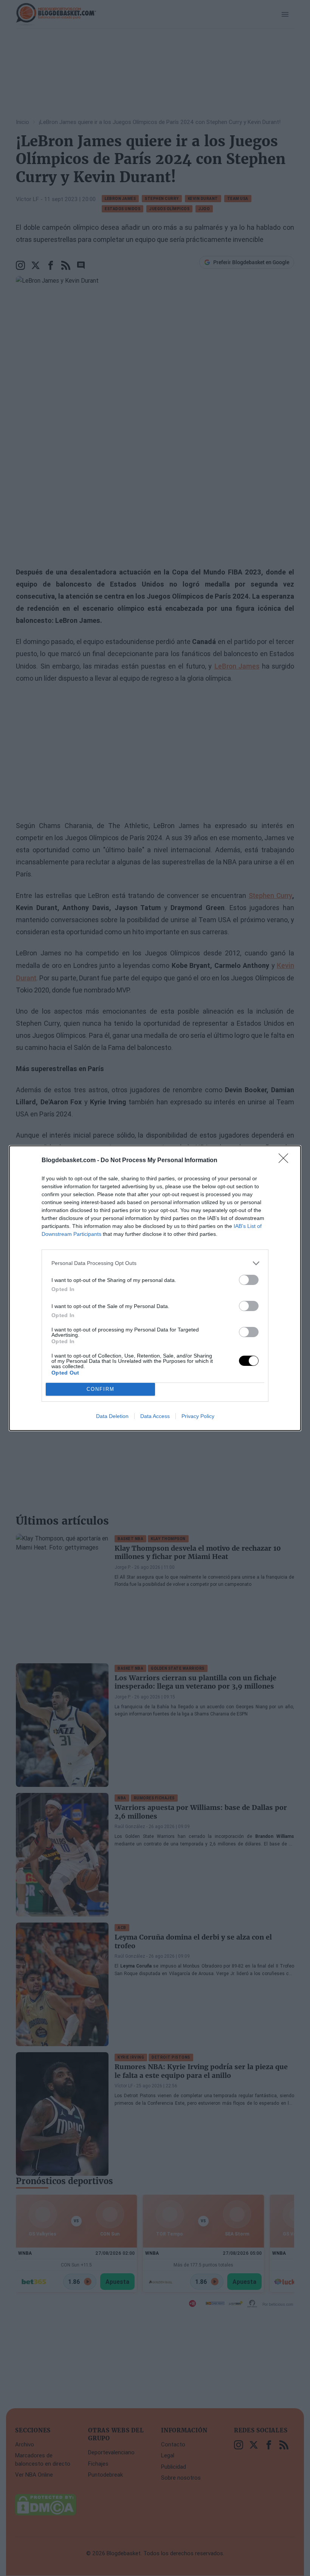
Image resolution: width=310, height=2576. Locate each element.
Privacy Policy (198, 1416)
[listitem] (155, 1263)
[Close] (286, 1161)
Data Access (155, 1416)
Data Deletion (112, 1416)
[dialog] (155, 1288)
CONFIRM (101, 1389)
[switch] (249, 1280)
